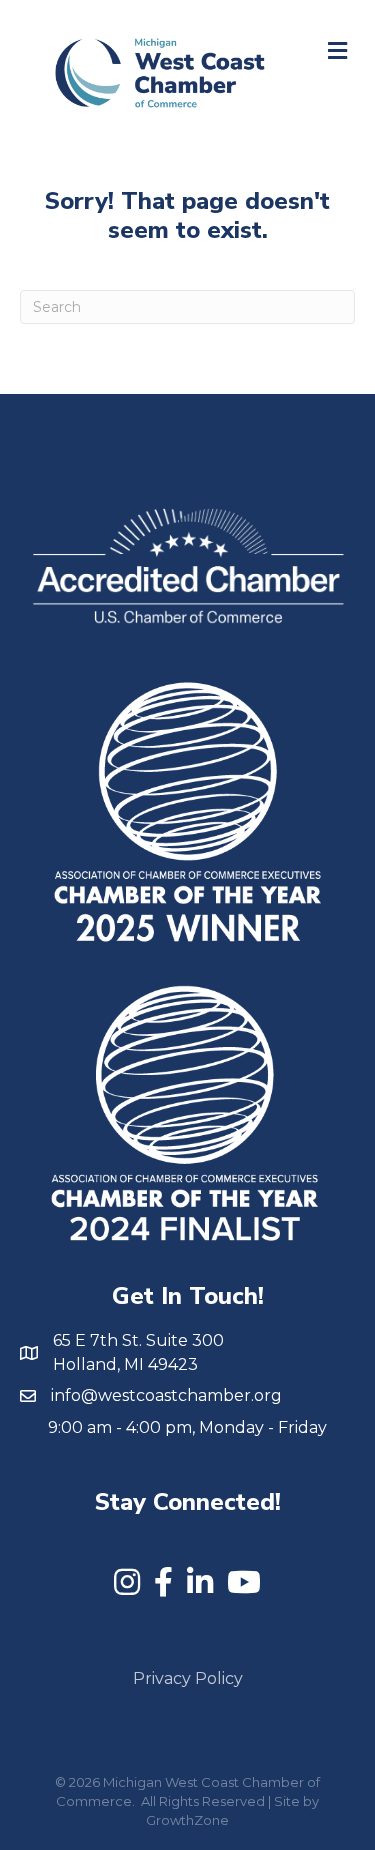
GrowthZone (187, 1820)
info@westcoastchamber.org (166, 1395)
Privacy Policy (188, 1678)
